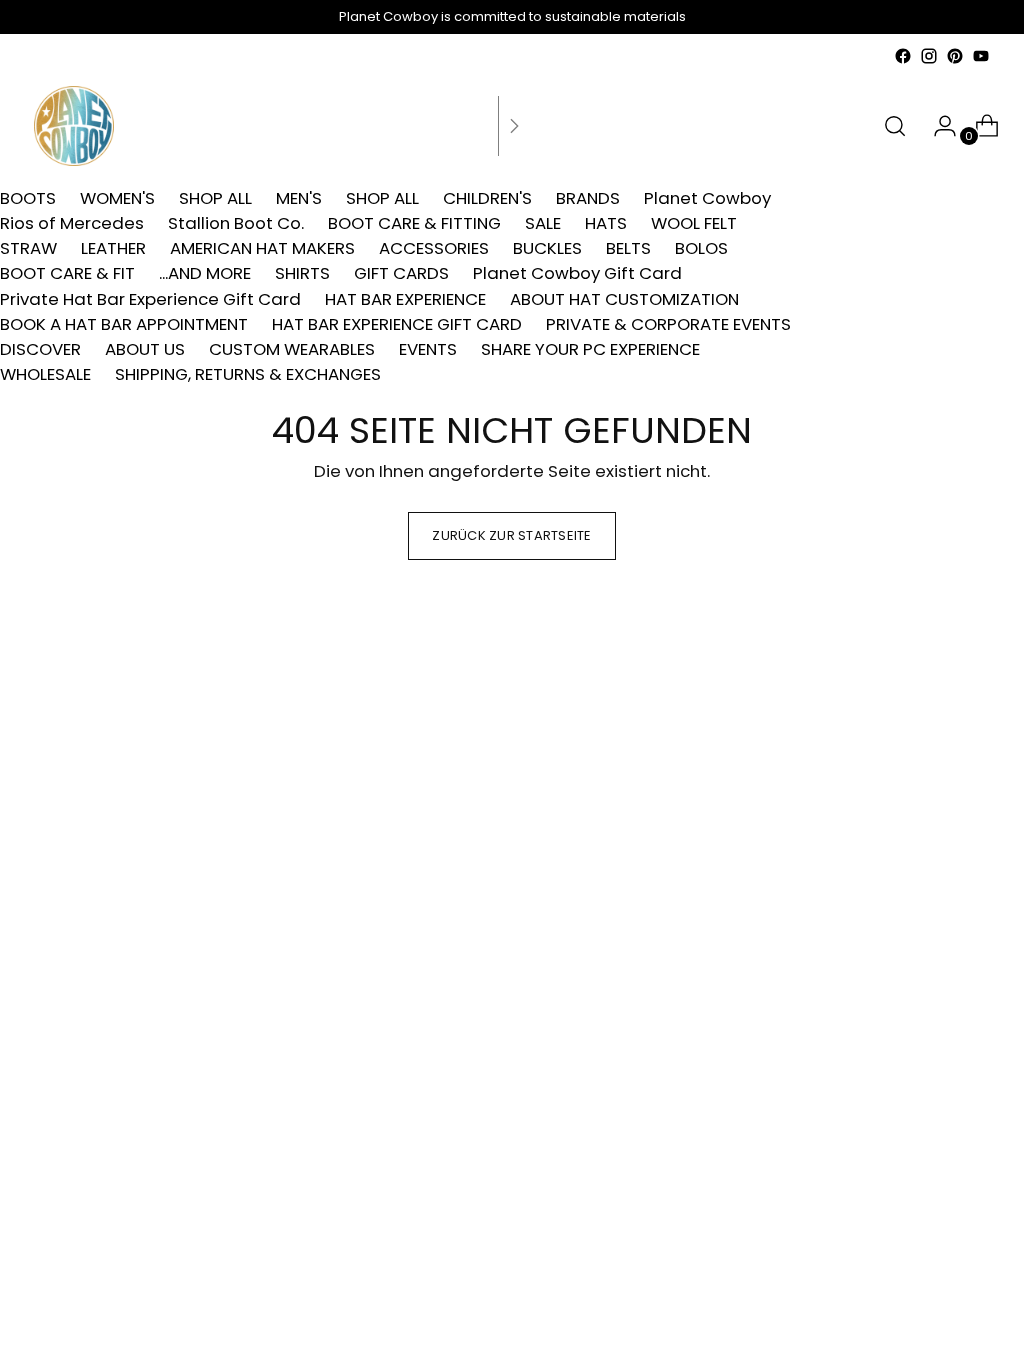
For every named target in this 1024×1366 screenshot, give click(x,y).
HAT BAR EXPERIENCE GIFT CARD (397, 324)
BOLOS (701, 248)
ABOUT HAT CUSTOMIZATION (624, 299)
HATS (606, 223)
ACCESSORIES (434, 248)
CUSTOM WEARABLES (292, 349)
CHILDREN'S (487, 198)
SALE (543, 223)
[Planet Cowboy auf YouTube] (981, 56)
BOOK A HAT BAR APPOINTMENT (124, 324)
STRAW (28, 248)
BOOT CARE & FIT (67, 273)
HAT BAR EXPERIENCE (405, 299)
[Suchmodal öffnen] (895, 126)
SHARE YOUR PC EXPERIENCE (590, 349)
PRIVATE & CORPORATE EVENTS (668, 324)
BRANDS (588, 198)
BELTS (628, 248)
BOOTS (28, 198)
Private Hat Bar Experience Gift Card (150, 299)
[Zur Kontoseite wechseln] (937, 126)
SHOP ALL (215, 198)
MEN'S (299, 198)
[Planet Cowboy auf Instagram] (929, 56)
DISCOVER (40, 349)
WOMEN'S (117, 198)
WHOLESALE (45, 374)
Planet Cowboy (707, 198)
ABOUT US (145, 349)
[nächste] (514, 126)
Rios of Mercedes (72, 223)
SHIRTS (302, 273)
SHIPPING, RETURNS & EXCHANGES (248, 374)
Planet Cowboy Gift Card (577, 273)
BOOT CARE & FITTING (414, 223)
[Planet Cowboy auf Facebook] (903, 56)
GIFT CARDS (401, 273)
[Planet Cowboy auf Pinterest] (955, 56)
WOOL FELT (694, 223)
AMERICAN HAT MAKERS (262, 248)
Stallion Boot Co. (236, 223)
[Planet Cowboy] (74, 126)
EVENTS (428, 349)
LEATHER (113, 248)
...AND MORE (205, 273)
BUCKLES (547, 248)
